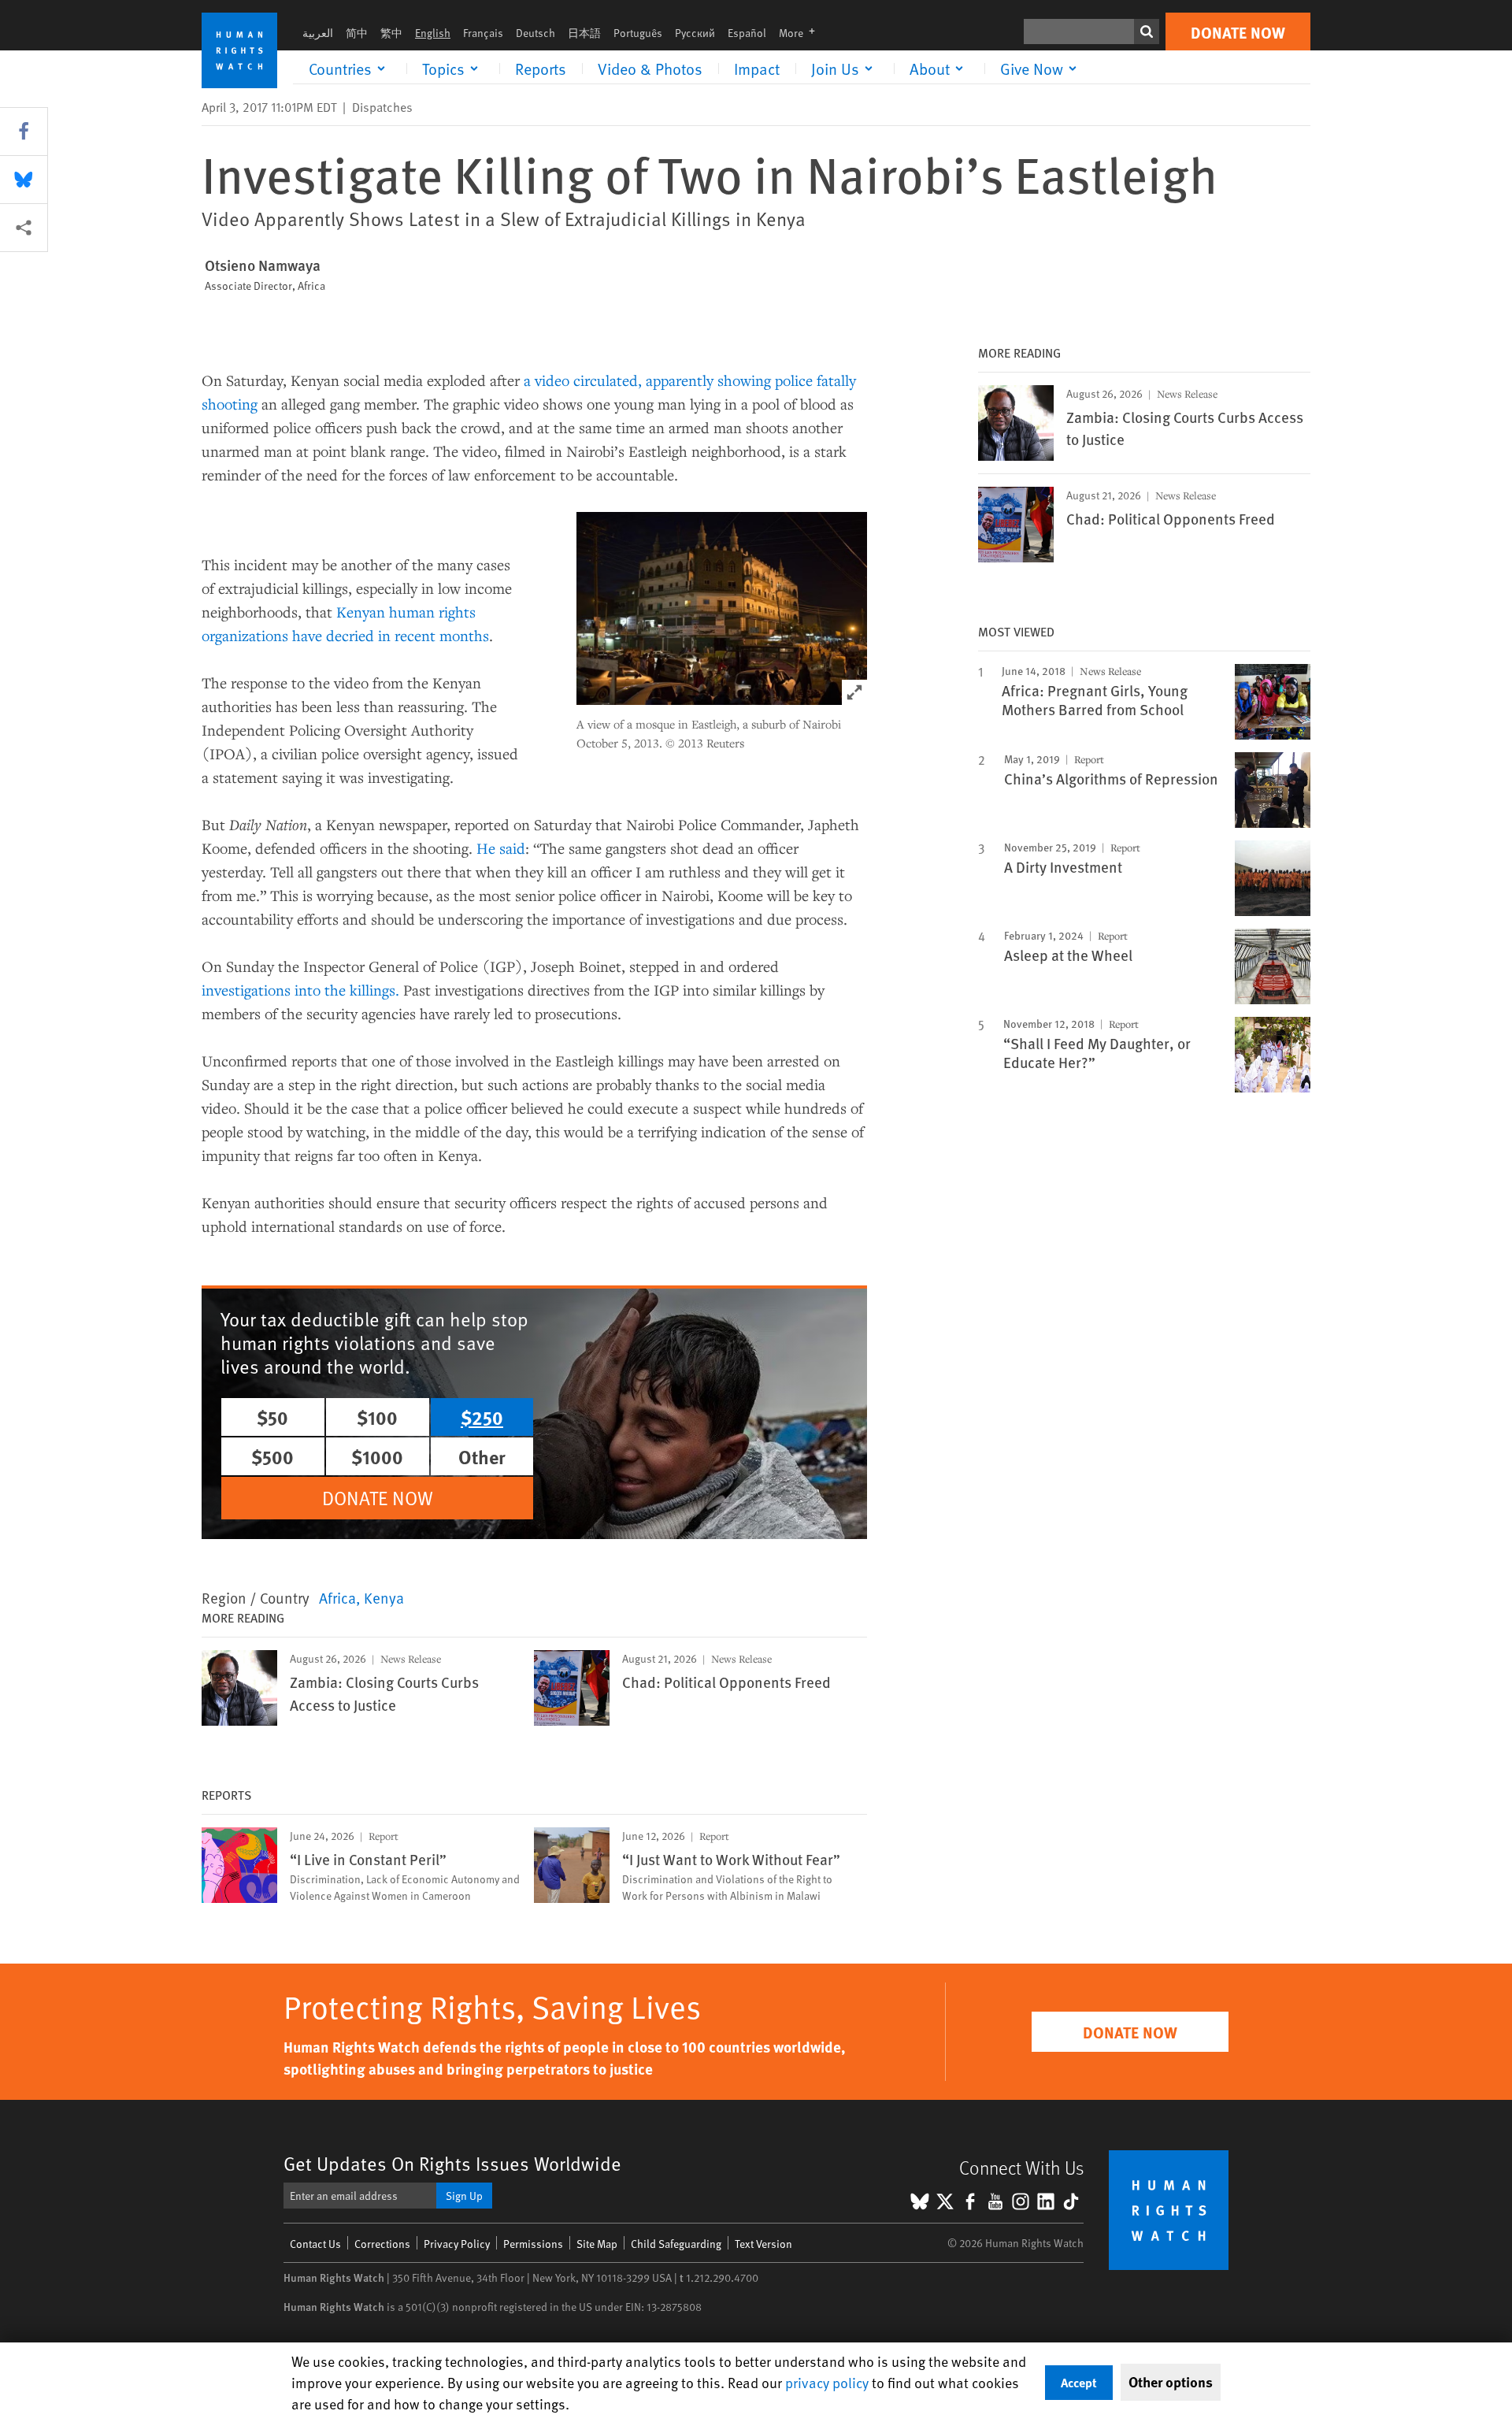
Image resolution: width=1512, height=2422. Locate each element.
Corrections (382, 2244)
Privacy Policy (457, 2244)
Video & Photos (650, 69)
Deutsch (535, 33)
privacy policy (827, 2382)
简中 (357, 33)
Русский (695, 33)
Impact (757, 69)
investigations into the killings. (300, 990)
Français (483, 33)
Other (482, 1456)
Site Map (597, 2244)
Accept (1079, 2382)
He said (501, 848)
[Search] (1147, 32)
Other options (1171, 2382)
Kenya (384, 1597)
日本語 (584, 33)
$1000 (377, 1456)
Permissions (533, 2244)
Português (638, 33)
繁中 (391, 33)
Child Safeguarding (676, 2244)
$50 (272, 1417)
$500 (272, 1456)
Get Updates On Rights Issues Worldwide (452, 2163)
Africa (337, 1597)
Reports (541, 69)
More (802, 33)
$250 (482, 1417)
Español (747, 33)
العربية (318, 33)
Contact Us (315, 2244)
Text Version (763, 2244)
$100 (377, 1417)
